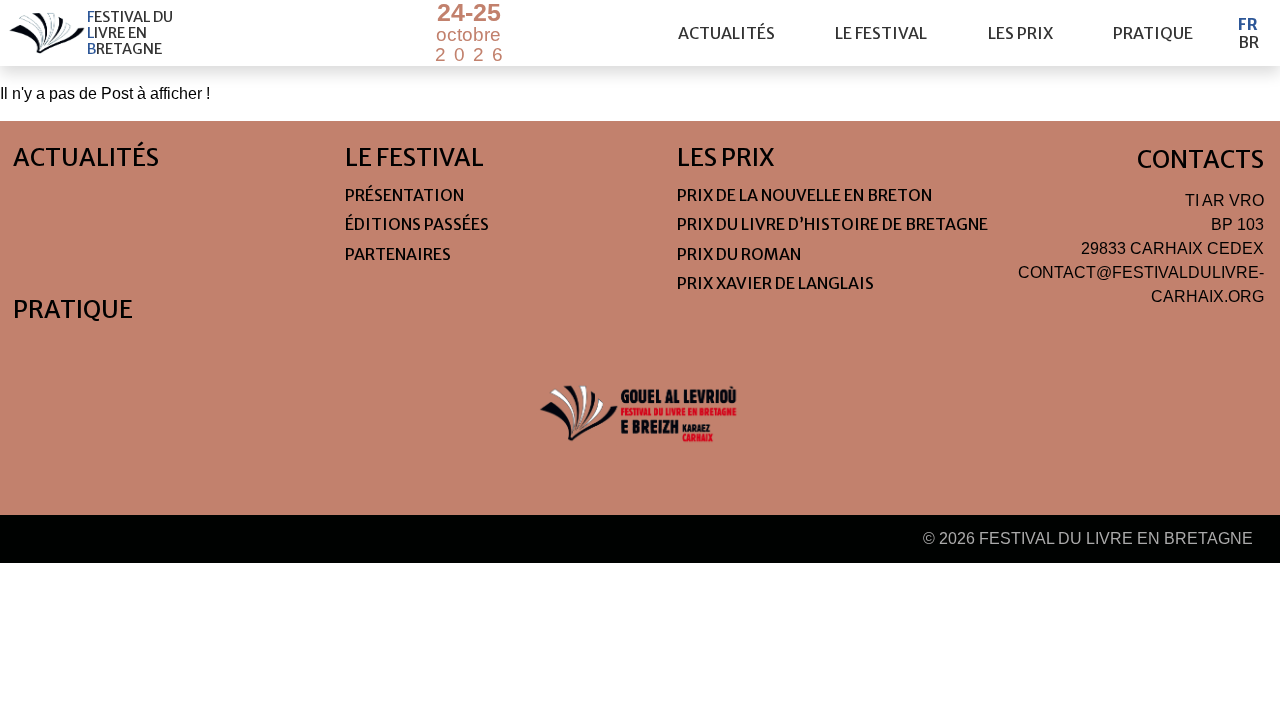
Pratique (1153, 33)
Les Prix (1020, 33)
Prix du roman (739, 254)
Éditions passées (417, 224)
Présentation (404, 195)
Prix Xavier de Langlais (775, 283)
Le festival (881, 33)
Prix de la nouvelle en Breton (804, 195)
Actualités (726, 33)
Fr (1248, 24)
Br (1248, 42)
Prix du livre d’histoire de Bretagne (832, 224)
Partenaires (398, 254)
